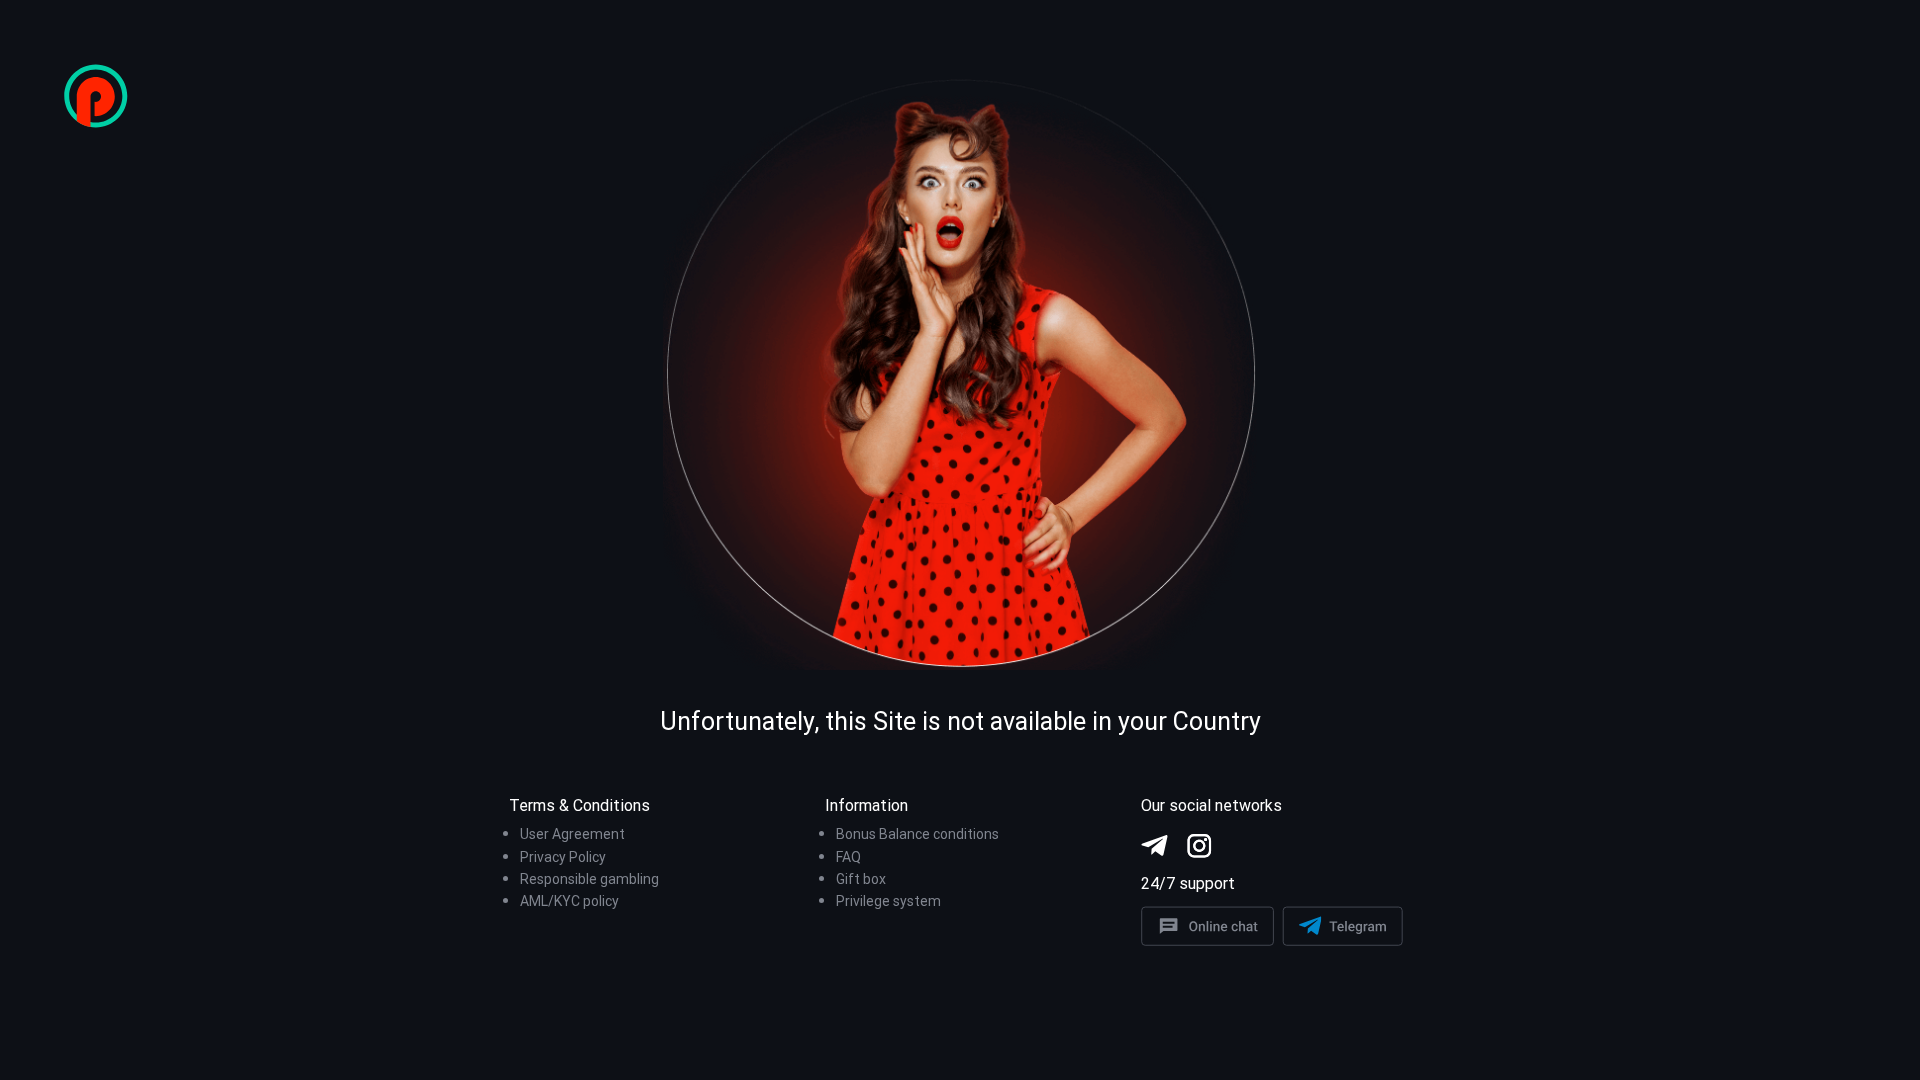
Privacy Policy (563, 857)
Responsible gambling (589, 879)
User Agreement (572, 834)
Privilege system (888, 901)
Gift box (861, 879)
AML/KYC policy (569, 901)
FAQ (848, 857)
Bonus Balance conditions (917, 834)
